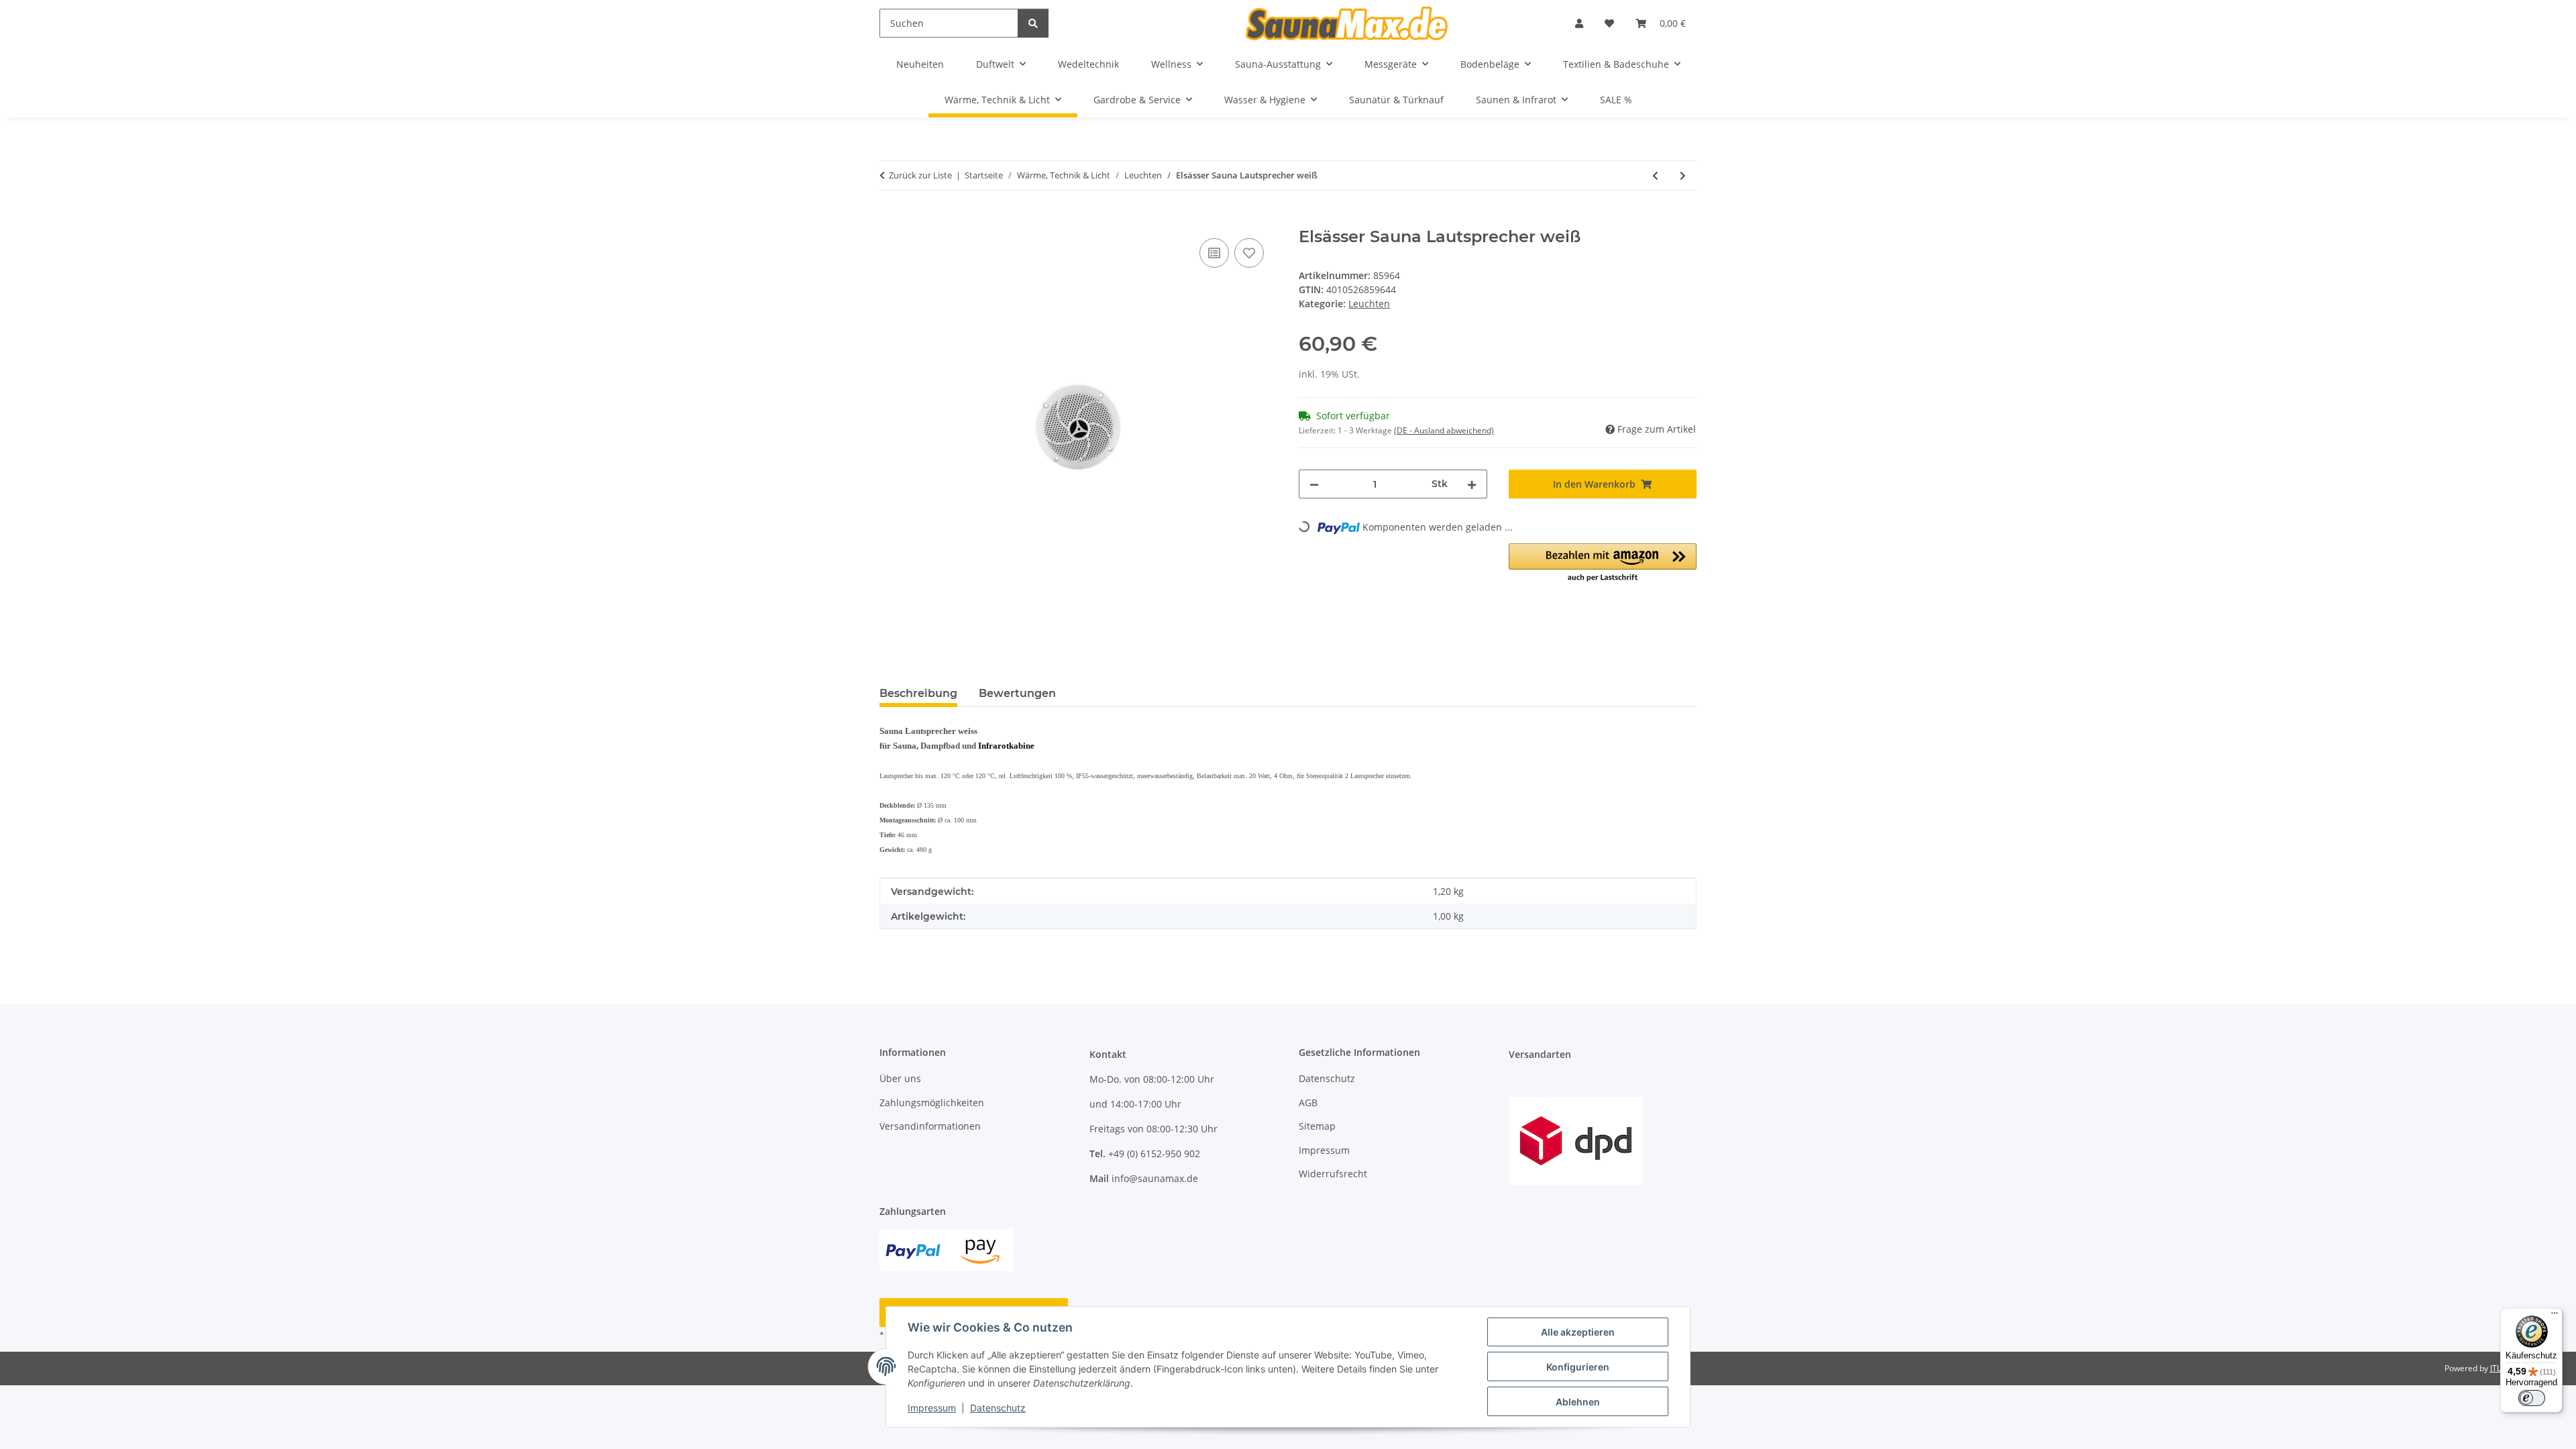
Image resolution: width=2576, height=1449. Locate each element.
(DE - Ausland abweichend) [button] (1444, 430)
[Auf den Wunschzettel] (1249, 253)
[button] (1579, 23)
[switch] (2532, 1398)
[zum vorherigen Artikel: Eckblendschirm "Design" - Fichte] (1655, 175)
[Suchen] (1033, 23)
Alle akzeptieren (1578, 1332)
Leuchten (1369, 304)
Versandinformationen (930, 1126)
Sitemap (1317, 1126)
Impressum (932, 1408)
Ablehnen (1578, 1402)
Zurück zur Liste (920, 175)
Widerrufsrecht (1333, 1174)
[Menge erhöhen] (1472, 484)
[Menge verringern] (1314, 484)
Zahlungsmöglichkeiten (932, 1103)
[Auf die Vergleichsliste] (1214, 253)
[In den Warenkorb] (890, 220)
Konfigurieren (1578, 1367)
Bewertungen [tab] (1017, 693)
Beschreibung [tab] (918, 693)
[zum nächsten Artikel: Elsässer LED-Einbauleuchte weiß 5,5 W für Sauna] (1683, 175)
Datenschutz (998, 1408)
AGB (1308, 1103)
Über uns (900, 1078)
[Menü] (2555, 1316)
